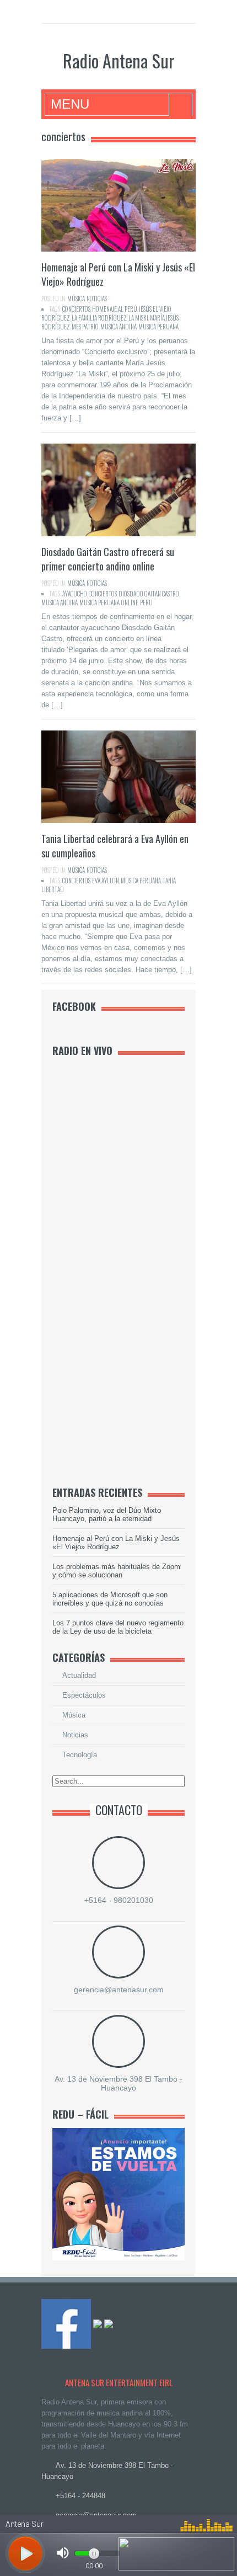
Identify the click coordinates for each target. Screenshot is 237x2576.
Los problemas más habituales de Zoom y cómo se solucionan (116, 1571)
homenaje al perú (115, 309)
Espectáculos (84, 1695)
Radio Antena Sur (119, 60)
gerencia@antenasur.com (119, 1990)
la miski (138, 318)
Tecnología (80, 1755)
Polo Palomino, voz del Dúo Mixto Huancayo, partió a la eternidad (107, 1514)
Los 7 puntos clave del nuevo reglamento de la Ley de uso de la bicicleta (118, 1627)
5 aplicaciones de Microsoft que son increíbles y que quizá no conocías (110, 1599)
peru (146, 602)
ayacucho (75, 594)
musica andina (118, 327)
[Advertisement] (135, 1303)
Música (76, 298)
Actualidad (79, 1675)
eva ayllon (106, 881)
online (130, 602)
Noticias (97, 298)
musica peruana (158, 327)
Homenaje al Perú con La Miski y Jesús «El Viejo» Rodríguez (116, 1543)
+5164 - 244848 (80, 2496)
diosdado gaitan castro (149, 594)
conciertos (76, 309)
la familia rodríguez (99, 318)
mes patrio (85, 327)
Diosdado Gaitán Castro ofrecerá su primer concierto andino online (108, 559)
